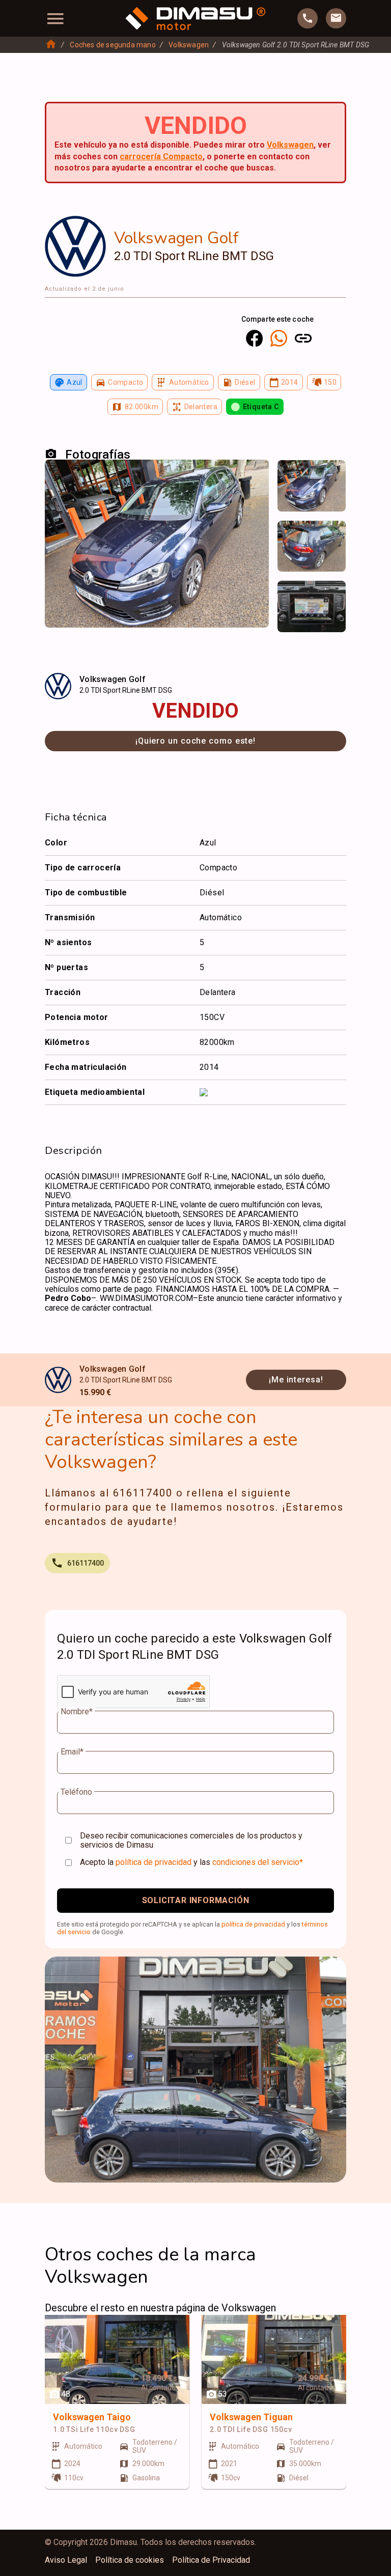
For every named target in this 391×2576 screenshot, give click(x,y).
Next (332, 478)
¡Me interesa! (296, 1380)
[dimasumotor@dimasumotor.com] (336, 18)
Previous (291, 478)
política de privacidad (153, 1862)
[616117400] (308, 18)
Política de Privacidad (211, 2560)
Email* (72, 1752)
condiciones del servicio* (258, 1862)
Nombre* (77, 1712)
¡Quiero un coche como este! (195, 741)
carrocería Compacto (161, 157)
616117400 (86, 1563)
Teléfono (76, 1792)
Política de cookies (130, 2560)
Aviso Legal (66, 2560)
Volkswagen (189, 45)
